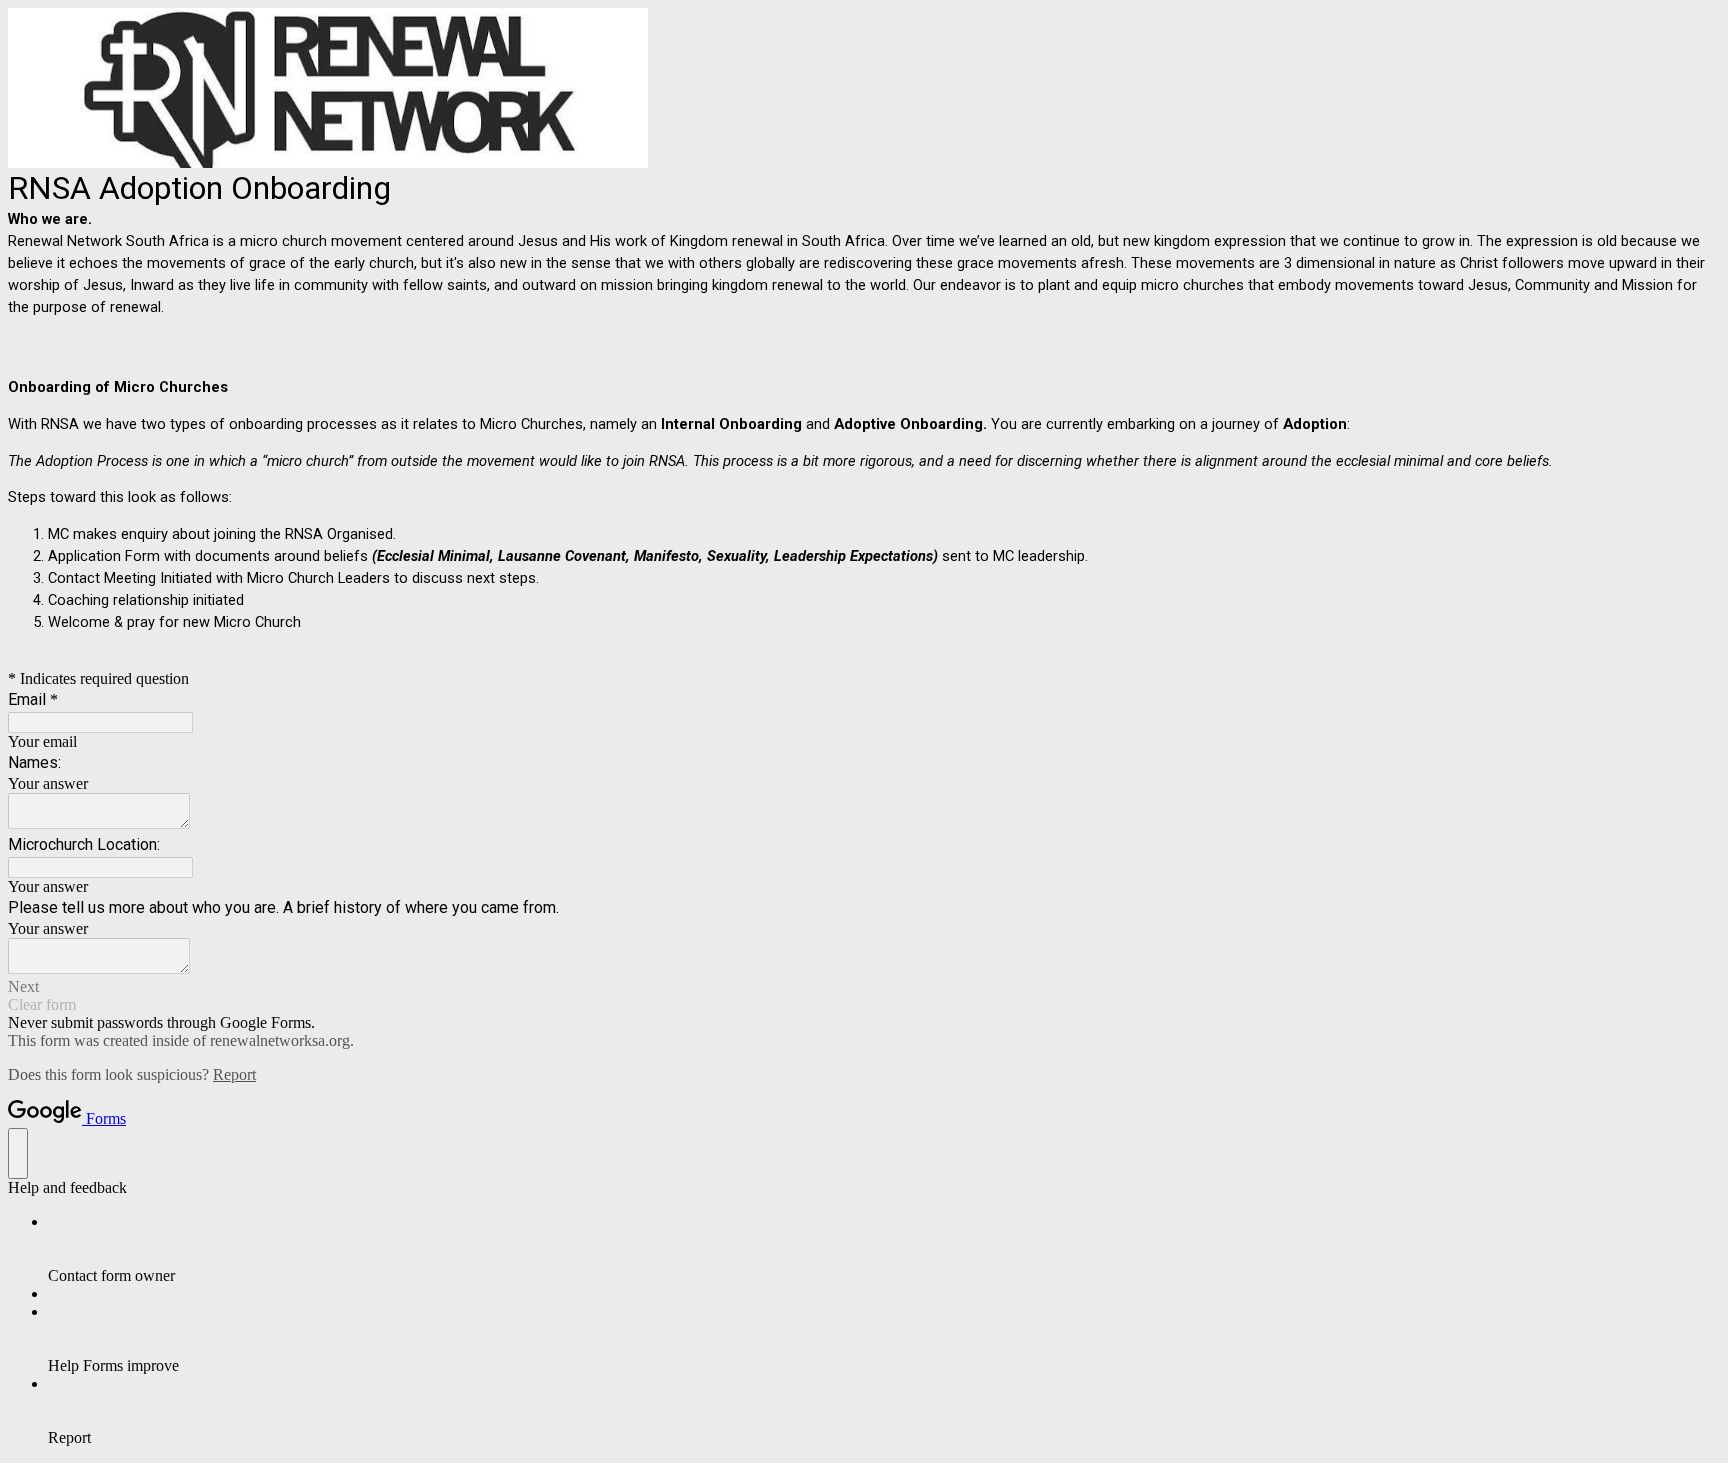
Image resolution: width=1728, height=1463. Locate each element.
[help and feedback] (18, 1153)
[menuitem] (884, 1249)
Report (234, 1074)
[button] (864, 987)
